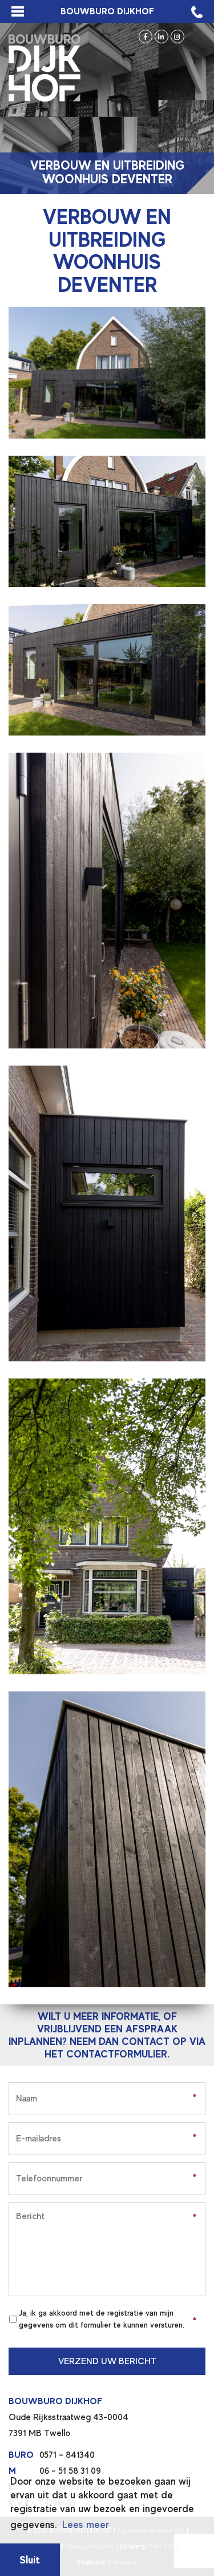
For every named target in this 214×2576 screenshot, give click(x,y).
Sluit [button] (30, 2560)
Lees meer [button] (86, 2525)
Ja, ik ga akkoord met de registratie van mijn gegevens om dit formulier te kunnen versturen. (102, 2319)
